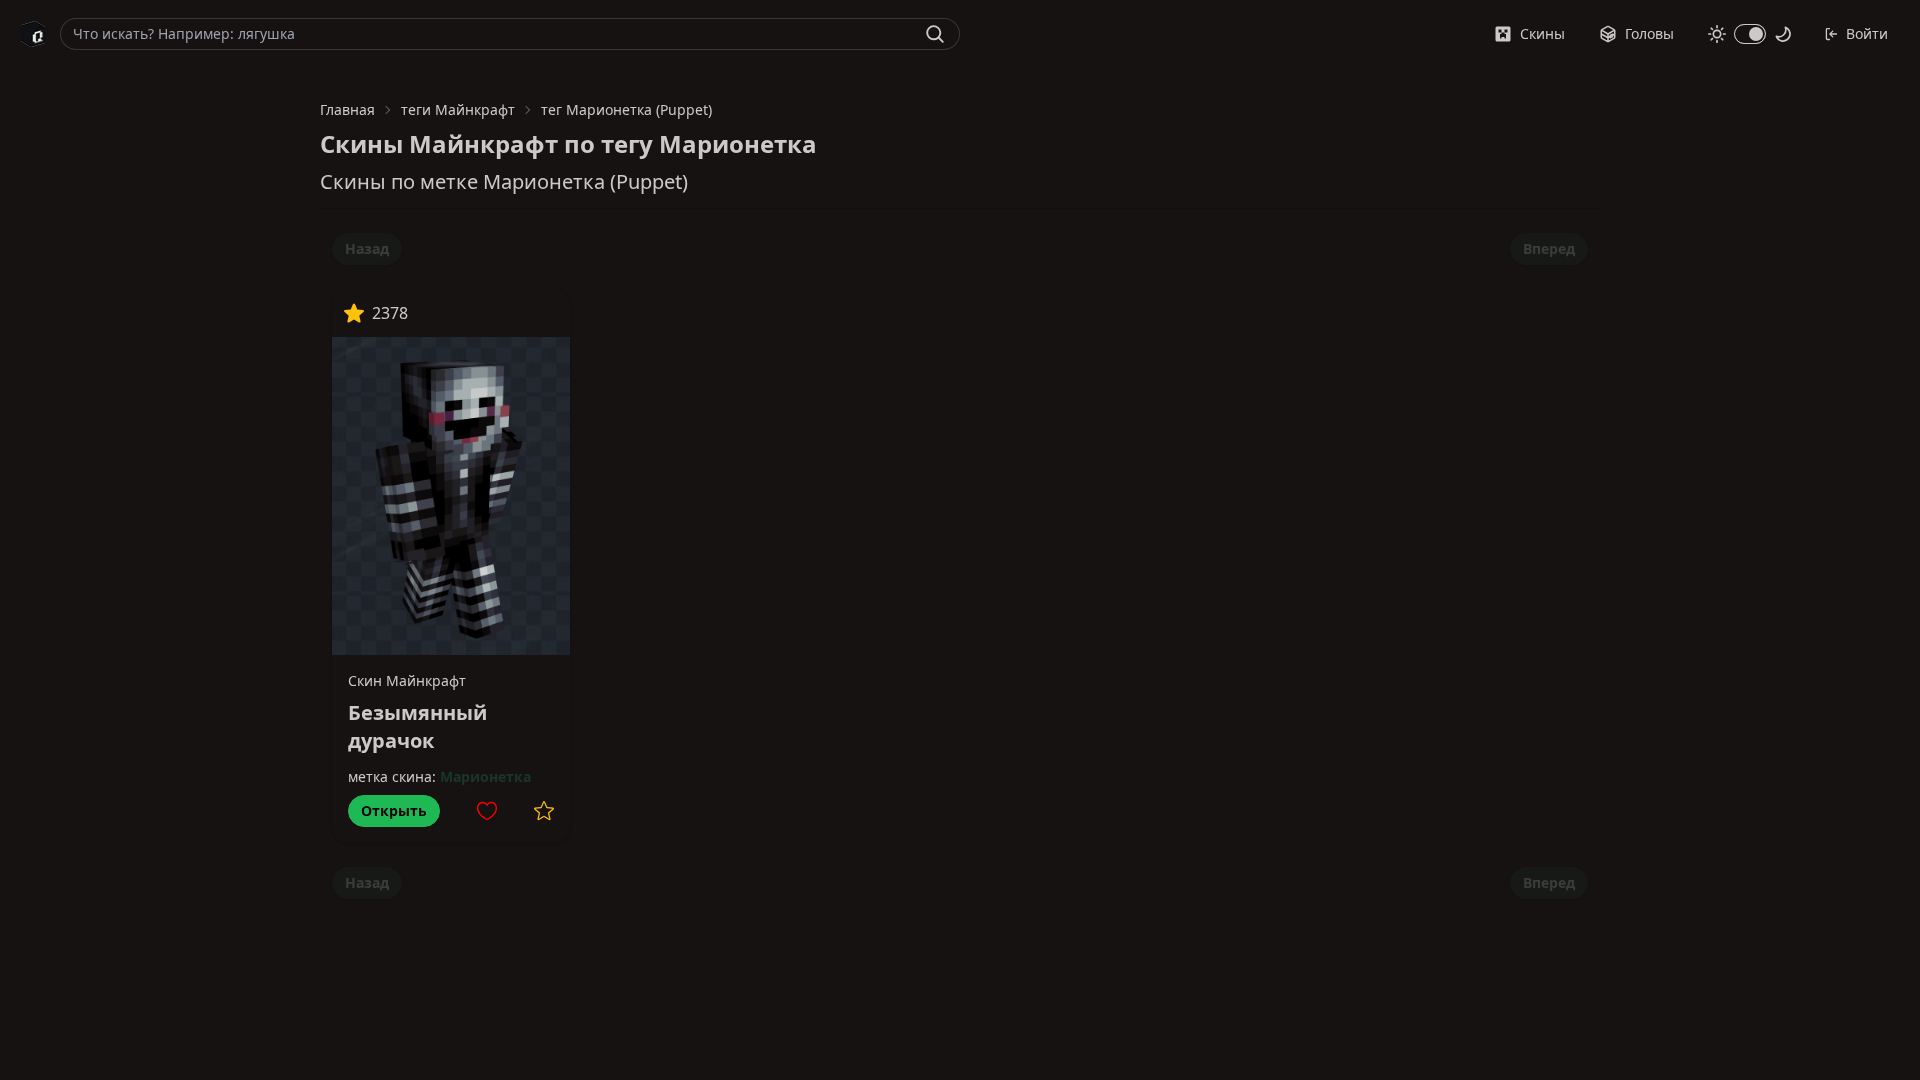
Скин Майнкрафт (407, 680)
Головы (1649, 33)
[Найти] (935, 34)
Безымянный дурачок (417, 726)
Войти (1867, 33)
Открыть (394, 810)
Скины (1542, 33)
